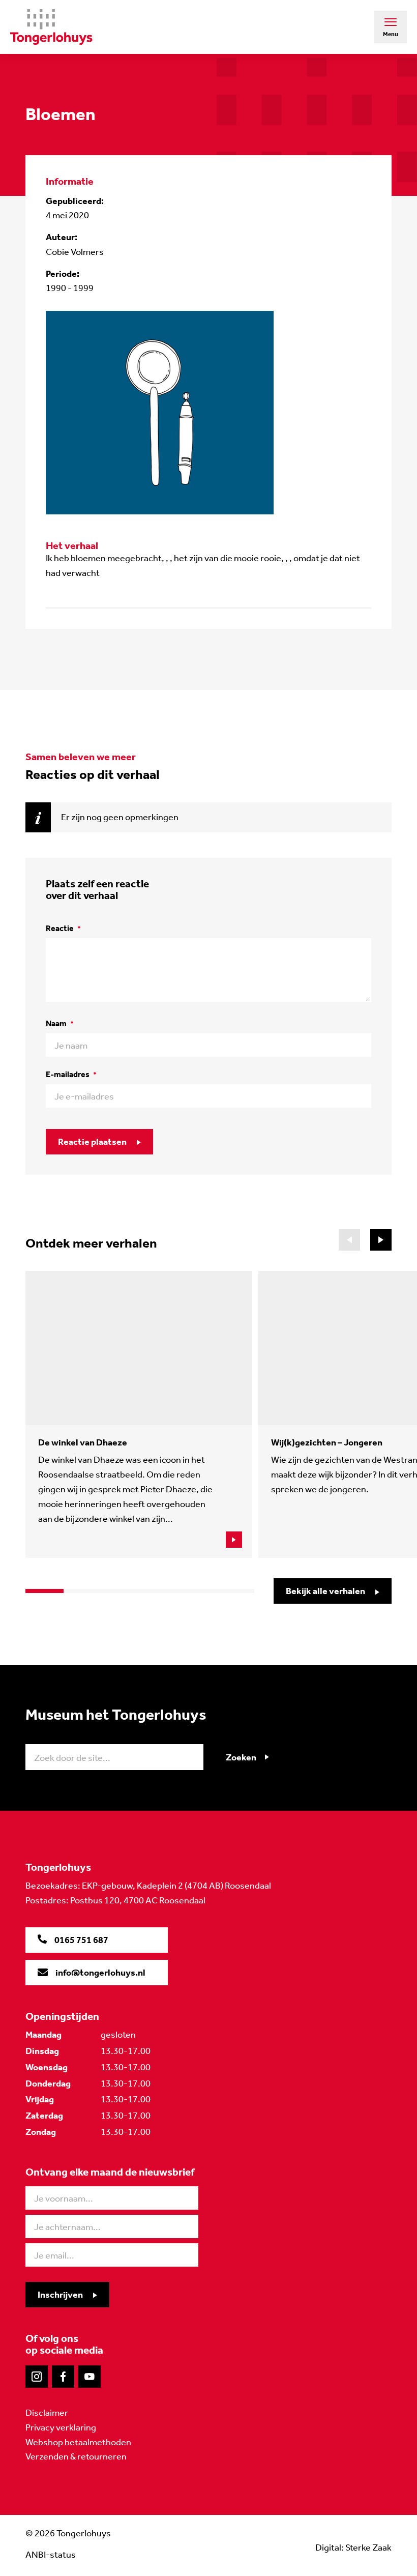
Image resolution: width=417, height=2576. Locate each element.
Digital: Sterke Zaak (353, 2548)
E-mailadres (71, 1074)
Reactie (63, 928)
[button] (381, 1240)
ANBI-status (51, 2555)
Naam (60, 1023)
